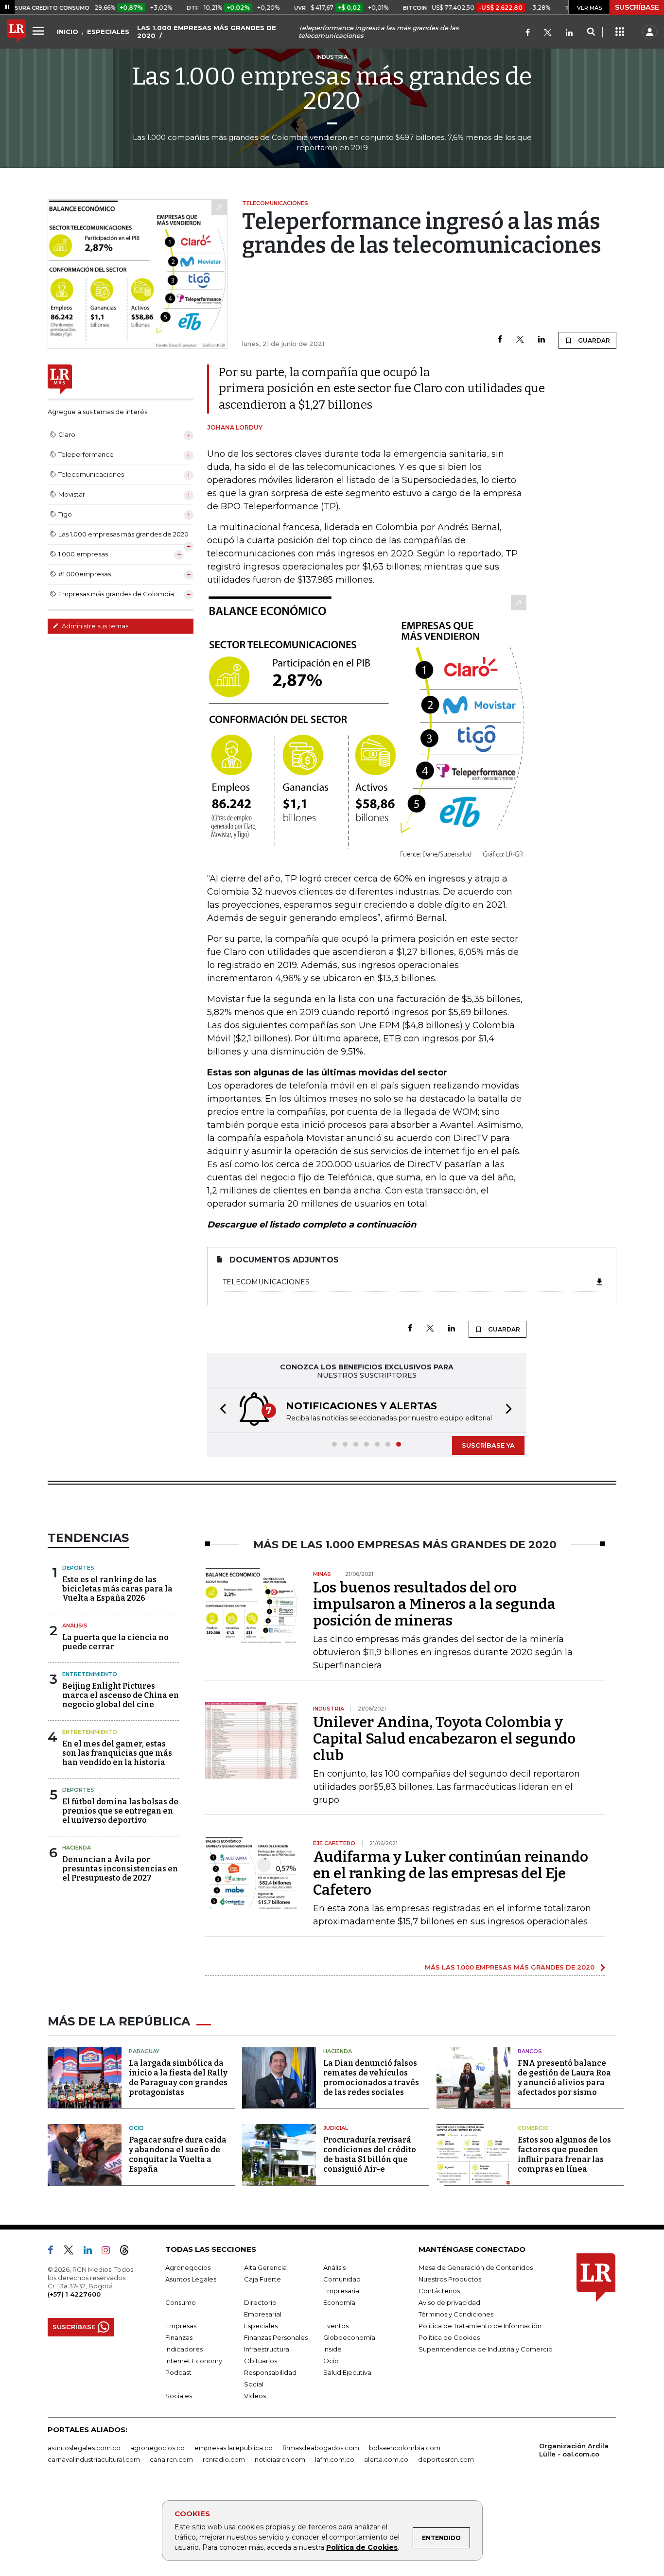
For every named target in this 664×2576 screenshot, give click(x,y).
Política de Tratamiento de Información (480, 2326)
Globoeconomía (349, 2337)
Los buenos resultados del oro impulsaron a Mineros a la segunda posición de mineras (434, 1604)
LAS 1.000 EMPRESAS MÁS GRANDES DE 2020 (207, 32)
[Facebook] (528, 33)
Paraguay (144, 2051)
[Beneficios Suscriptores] (620, 32)
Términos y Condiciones (456, 2314)
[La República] (17, 32)
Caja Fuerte (262, 2279)
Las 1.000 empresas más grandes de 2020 (332, 88)
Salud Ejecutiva (347, 2372)
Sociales (179, 2396)
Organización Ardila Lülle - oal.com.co (574, 2450)
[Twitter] (548, 33)
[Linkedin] (542, 340)
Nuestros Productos (450, 2279)
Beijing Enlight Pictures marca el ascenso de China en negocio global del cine (121, 1695)
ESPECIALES (108, 32)
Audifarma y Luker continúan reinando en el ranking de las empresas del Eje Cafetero (451, 1873)
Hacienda (77, 1848)
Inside (332, 2349)
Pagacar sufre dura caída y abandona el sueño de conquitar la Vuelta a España (178, 2154)
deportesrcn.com (446, 2459)
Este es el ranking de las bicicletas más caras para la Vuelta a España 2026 (117, 1589)
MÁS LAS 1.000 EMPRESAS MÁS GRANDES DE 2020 (510, 1967)
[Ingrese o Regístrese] (649, 32)
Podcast (178, 2372)
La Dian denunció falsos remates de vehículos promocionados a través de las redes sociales (371, 2078)
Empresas (181, 2326)
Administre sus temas (94, 626)
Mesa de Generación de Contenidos (476, 2267)
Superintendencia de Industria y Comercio (486, 2349)
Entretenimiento (90, 1674)
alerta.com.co (386, 2459)
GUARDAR (593, 340)
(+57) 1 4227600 (74, 2294)
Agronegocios (188, 2267)
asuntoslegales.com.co (84, 2448)
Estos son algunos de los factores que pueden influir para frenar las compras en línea (564, 2154)
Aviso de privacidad (449, 2302)
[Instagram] (110, 2252)
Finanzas (179, 2337)
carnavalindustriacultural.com (94, 2459)
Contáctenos (439, 2291)
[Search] (591, 32)
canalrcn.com (171, 2459)
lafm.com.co (335, 2459)
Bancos (530, 2051)
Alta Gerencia (265, 2267)
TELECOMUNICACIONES (266, 1282)
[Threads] (128, 2252)
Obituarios (261, 2361)
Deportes (78, 1568)
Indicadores (184, 2349)
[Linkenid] (569, 33)
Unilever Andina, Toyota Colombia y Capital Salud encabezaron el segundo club (444, 1739)
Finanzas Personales (276, 2337)
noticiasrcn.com (280, 2459)
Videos (255, 2396)
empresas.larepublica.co (234, 2448)
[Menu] (40, 31)
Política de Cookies (362, 2547)
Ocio (136, 2128)
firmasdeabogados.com (321, 2448)
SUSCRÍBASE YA (488, 1445)
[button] (220, 1410)
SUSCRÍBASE (637, 7)
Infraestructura (267, 2349)
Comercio (533, 2128)
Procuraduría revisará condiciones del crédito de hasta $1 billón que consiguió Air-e (370, 2154)
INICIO (68, 32)
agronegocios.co (157, 2448)
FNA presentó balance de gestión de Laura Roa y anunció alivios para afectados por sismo (564, 2078)
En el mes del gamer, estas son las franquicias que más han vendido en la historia (117, 1753)
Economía (339, 2302)
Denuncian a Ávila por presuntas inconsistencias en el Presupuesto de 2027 (120, 1869)
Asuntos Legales (191, 2279)
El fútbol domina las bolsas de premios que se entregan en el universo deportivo (120, 1811)
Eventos (336, 2326)
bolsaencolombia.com (405, 2448)
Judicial (336, 2128)
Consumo (181, 2302)
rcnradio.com (224, 2459)
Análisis (75, 1625)
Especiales (261, 2326)
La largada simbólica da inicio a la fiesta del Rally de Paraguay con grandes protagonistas (178, 2078)
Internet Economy (194, 2361)
